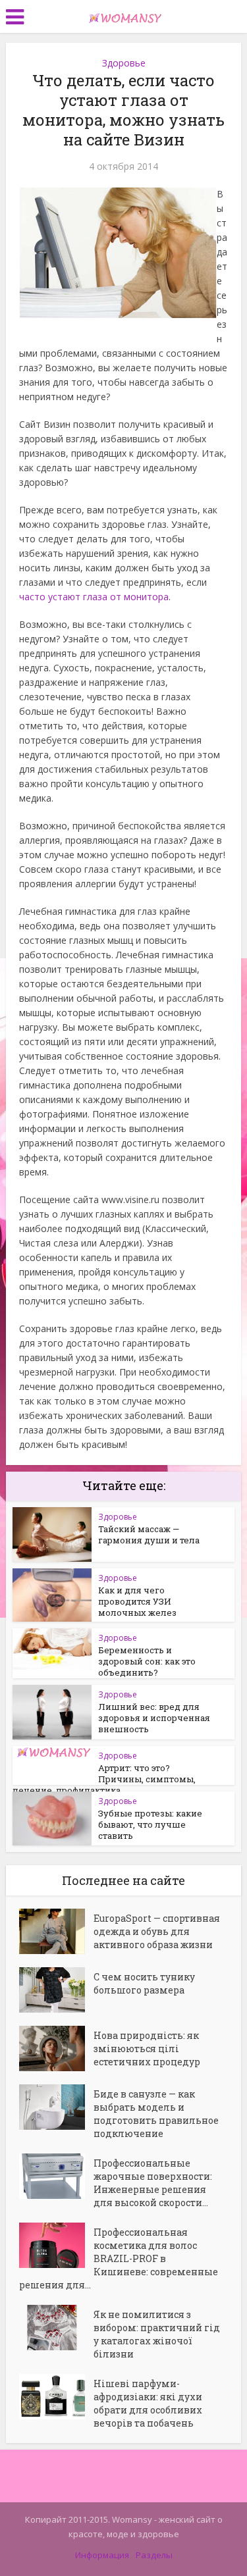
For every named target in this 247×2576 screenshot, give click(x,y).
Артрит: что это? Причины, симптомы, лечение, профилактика (104, 1779)
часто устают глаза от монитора (94, 597)
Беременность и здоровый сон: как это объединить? (147, 1661)
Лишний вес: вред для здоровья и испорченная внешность (154, 1718)
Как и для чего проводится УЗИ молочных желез (137, 1601)
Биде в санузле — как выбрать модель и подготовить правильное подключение (156, 2114)
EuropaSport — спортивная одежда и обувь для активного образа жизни (157, 1931)
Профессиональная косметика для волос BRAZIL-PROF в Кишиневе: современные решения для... (119, 2258)
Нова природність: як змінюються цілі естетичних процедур (147, 2048)
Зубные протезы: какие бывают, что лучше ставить (150, 1824)
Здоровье (124, 63)
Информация (102, 2555)
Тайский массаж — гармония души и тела (149, 1534)
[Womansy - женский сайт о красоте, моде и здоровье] (124, 15)
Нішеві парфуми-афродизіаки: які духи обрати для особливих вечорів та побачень (148, 2403)
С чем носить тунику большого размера (144, 1983)
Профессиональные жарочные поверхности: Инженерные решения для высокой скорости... (153, 2183)
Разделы (154, 2555)
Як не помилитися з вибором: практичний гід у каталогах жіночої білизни (157, 2334)
